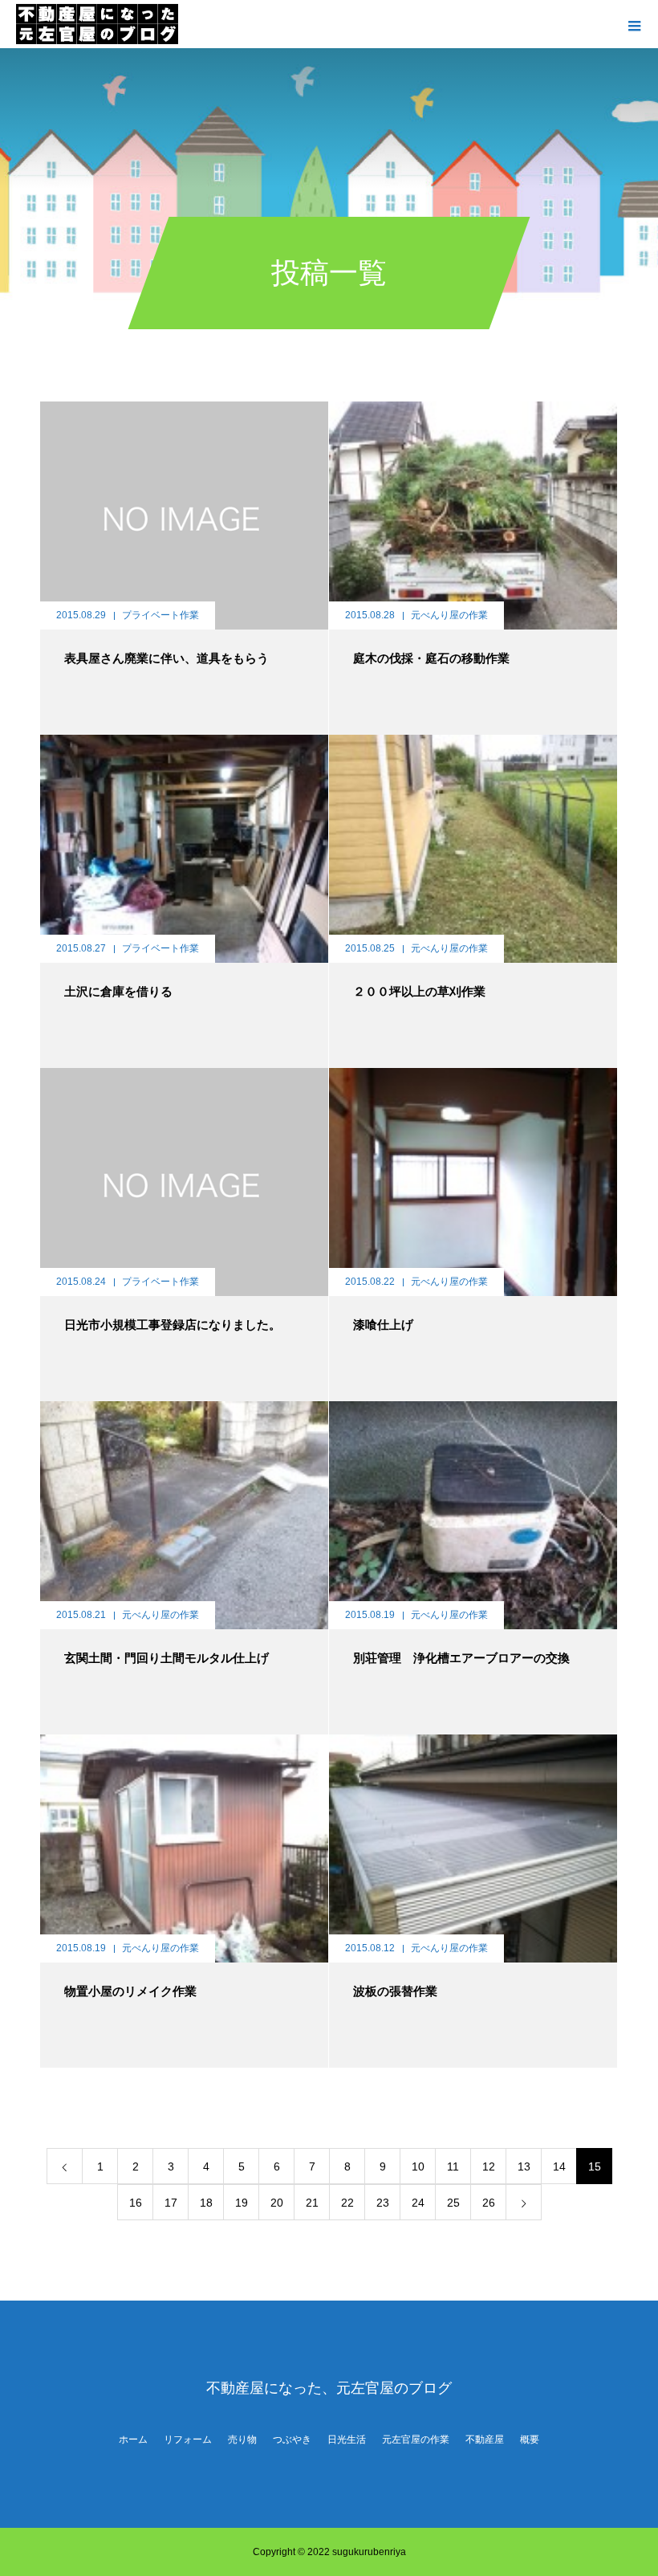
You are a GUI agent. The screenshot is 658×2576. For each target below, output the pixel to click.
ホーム (133, 2439)
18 (206, 2203)
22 (347, 2203)
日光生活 (347, 2439)
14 (559, 2166)
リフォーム (188, 2439)
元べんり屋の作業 (449, 615)
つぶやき (292, 2439)
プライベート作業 (160, 615)
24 (418, 2203)
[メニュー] (634, 24)
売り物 (242, 2439)
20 (277, 2203)
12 (489, 2166)
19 (242, 2203)
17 (171, 2203)
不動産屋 (485, 2439)
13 (524, 2166)
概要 (530, 2439)
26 (489, 2203)
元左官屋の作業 (416, 2439)
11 (453, 2166)
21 (312, 2203)
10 (418, 2166)
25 (453, 2203)
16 (136, 2203)
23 (383, 2203)
